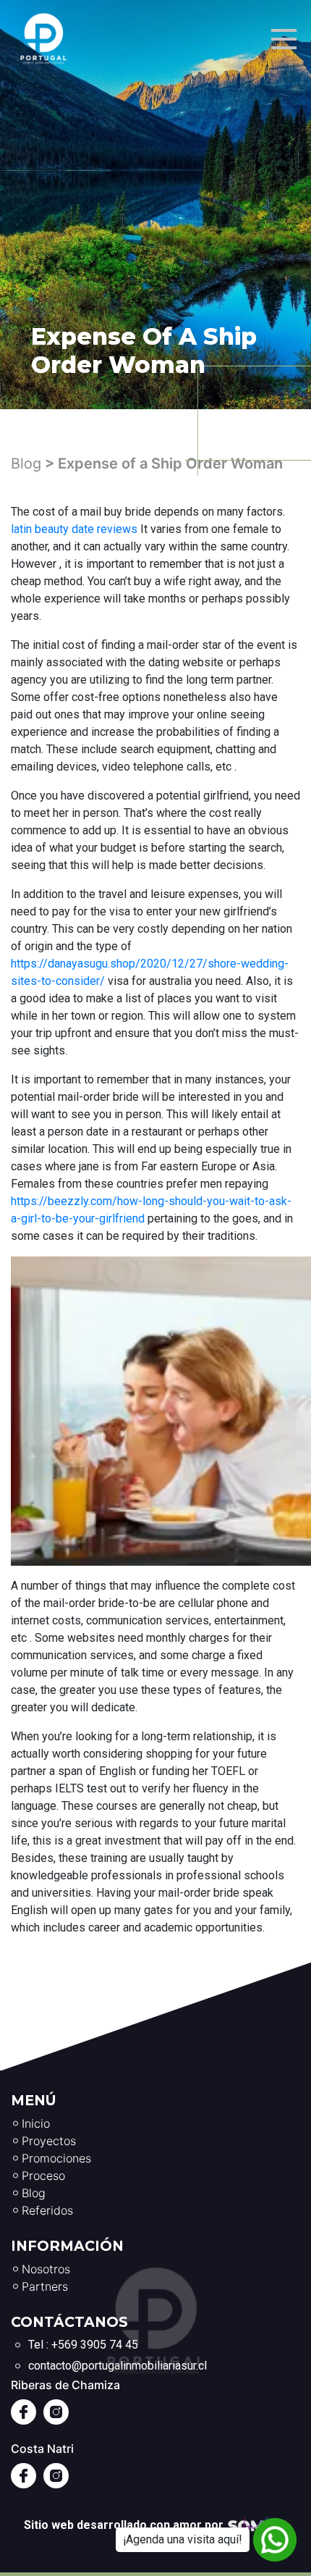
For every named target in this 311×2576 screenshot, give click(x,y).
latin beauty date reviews (74, 529)
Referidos (47, 2210)
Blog (26, 463)
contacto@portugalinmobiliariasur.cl (118, 2366)
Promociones (56, 2158)
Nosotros (46, 2269)
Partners (45, 2286)
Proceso (43, 2176)
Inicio (36, 2123)
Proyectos (49, 2141)
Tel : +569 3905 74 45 (83, 2345)
